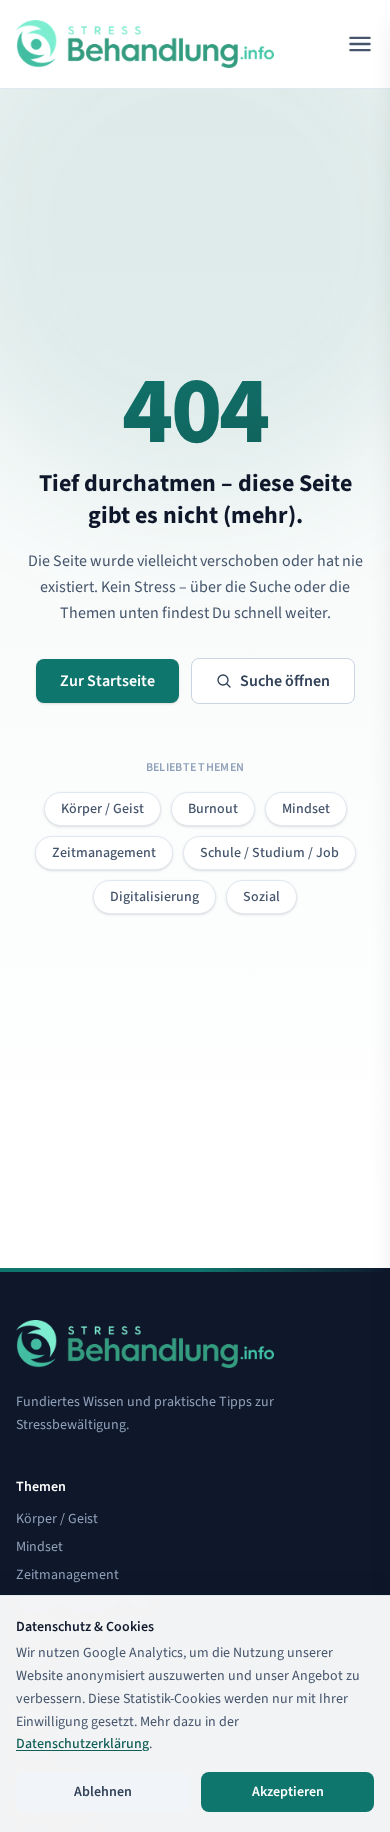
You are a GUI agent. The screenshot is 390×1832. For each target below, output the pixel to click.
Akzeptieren (288, 1792)
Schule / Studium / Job (269, 853)
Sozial (261, 897)
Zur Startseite (107, 681)
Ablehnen (103, 1792)
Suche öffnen (285, 681)
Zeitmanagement (104, 853)
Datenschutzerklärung (82, 1744)
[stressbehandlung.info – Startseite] (145, 44)
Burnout (213, 809)
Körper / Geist (102, 809)
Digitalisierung (154, 897)
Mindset (306, 809)
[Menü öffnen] (360, 44)
